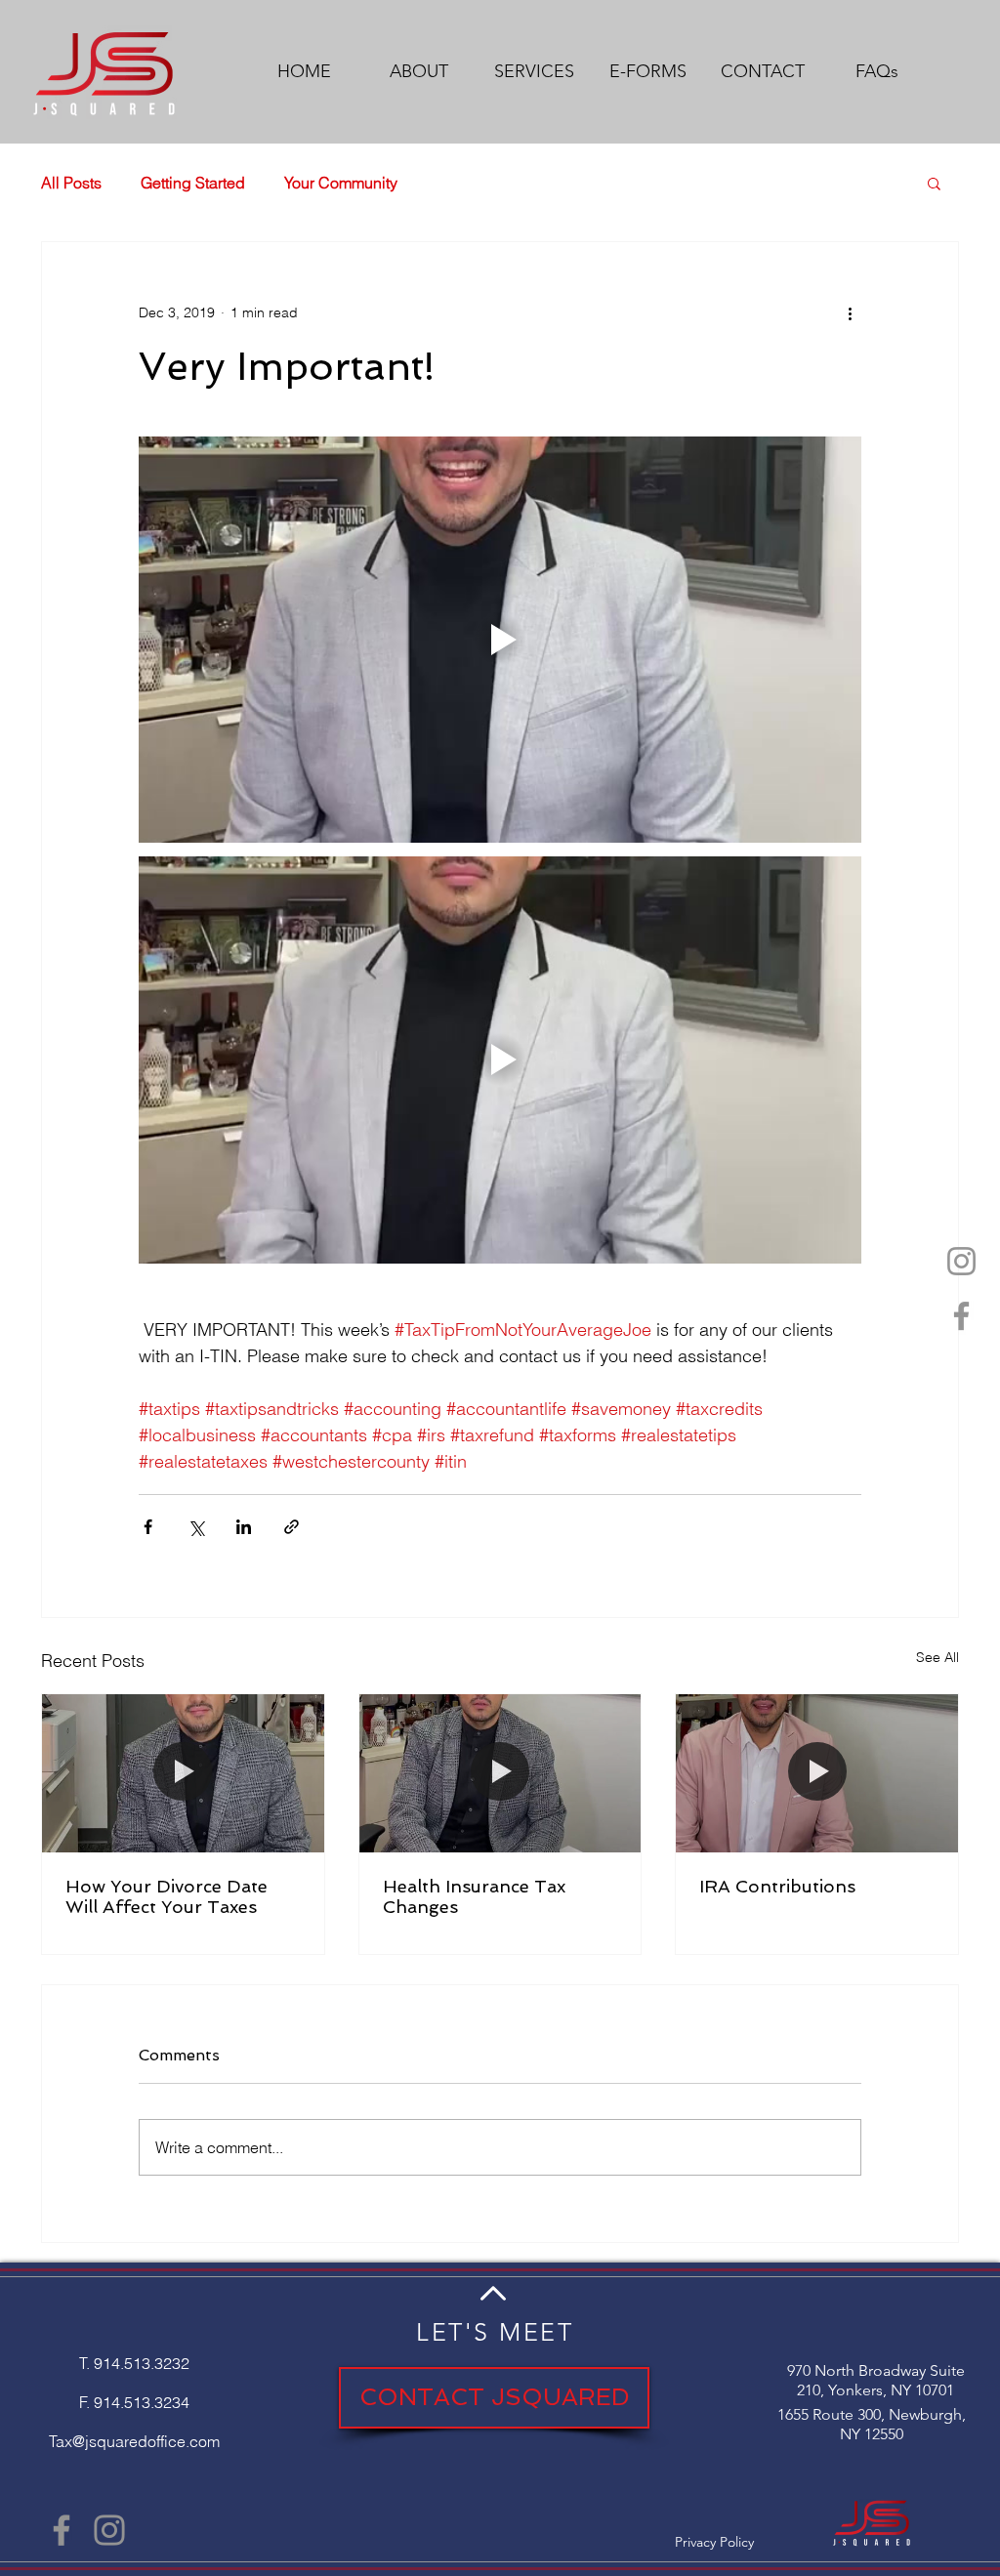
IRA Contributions (777, 1886)
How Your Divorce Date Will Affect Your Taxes (167, 1896)
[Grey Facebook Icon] (961, 1316)
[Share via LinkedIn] (244, 1527)
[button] (934, 183)
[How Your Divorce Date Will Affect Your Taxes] (183, 1773)
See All (937, 1657)
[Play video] (500, 640)
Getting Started (193, 183)
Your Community (341, 183)
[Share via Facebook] (148, 1527)
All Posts (71, 183)
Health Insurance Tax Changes (474, 1896)
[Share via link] (292, 1527)
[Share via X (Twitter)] (196, 1527)
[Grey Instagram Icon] (961, 1261)
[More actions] (850, 312)
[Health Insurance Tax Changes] (500, 1773)
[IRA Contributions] (817, 1773)
